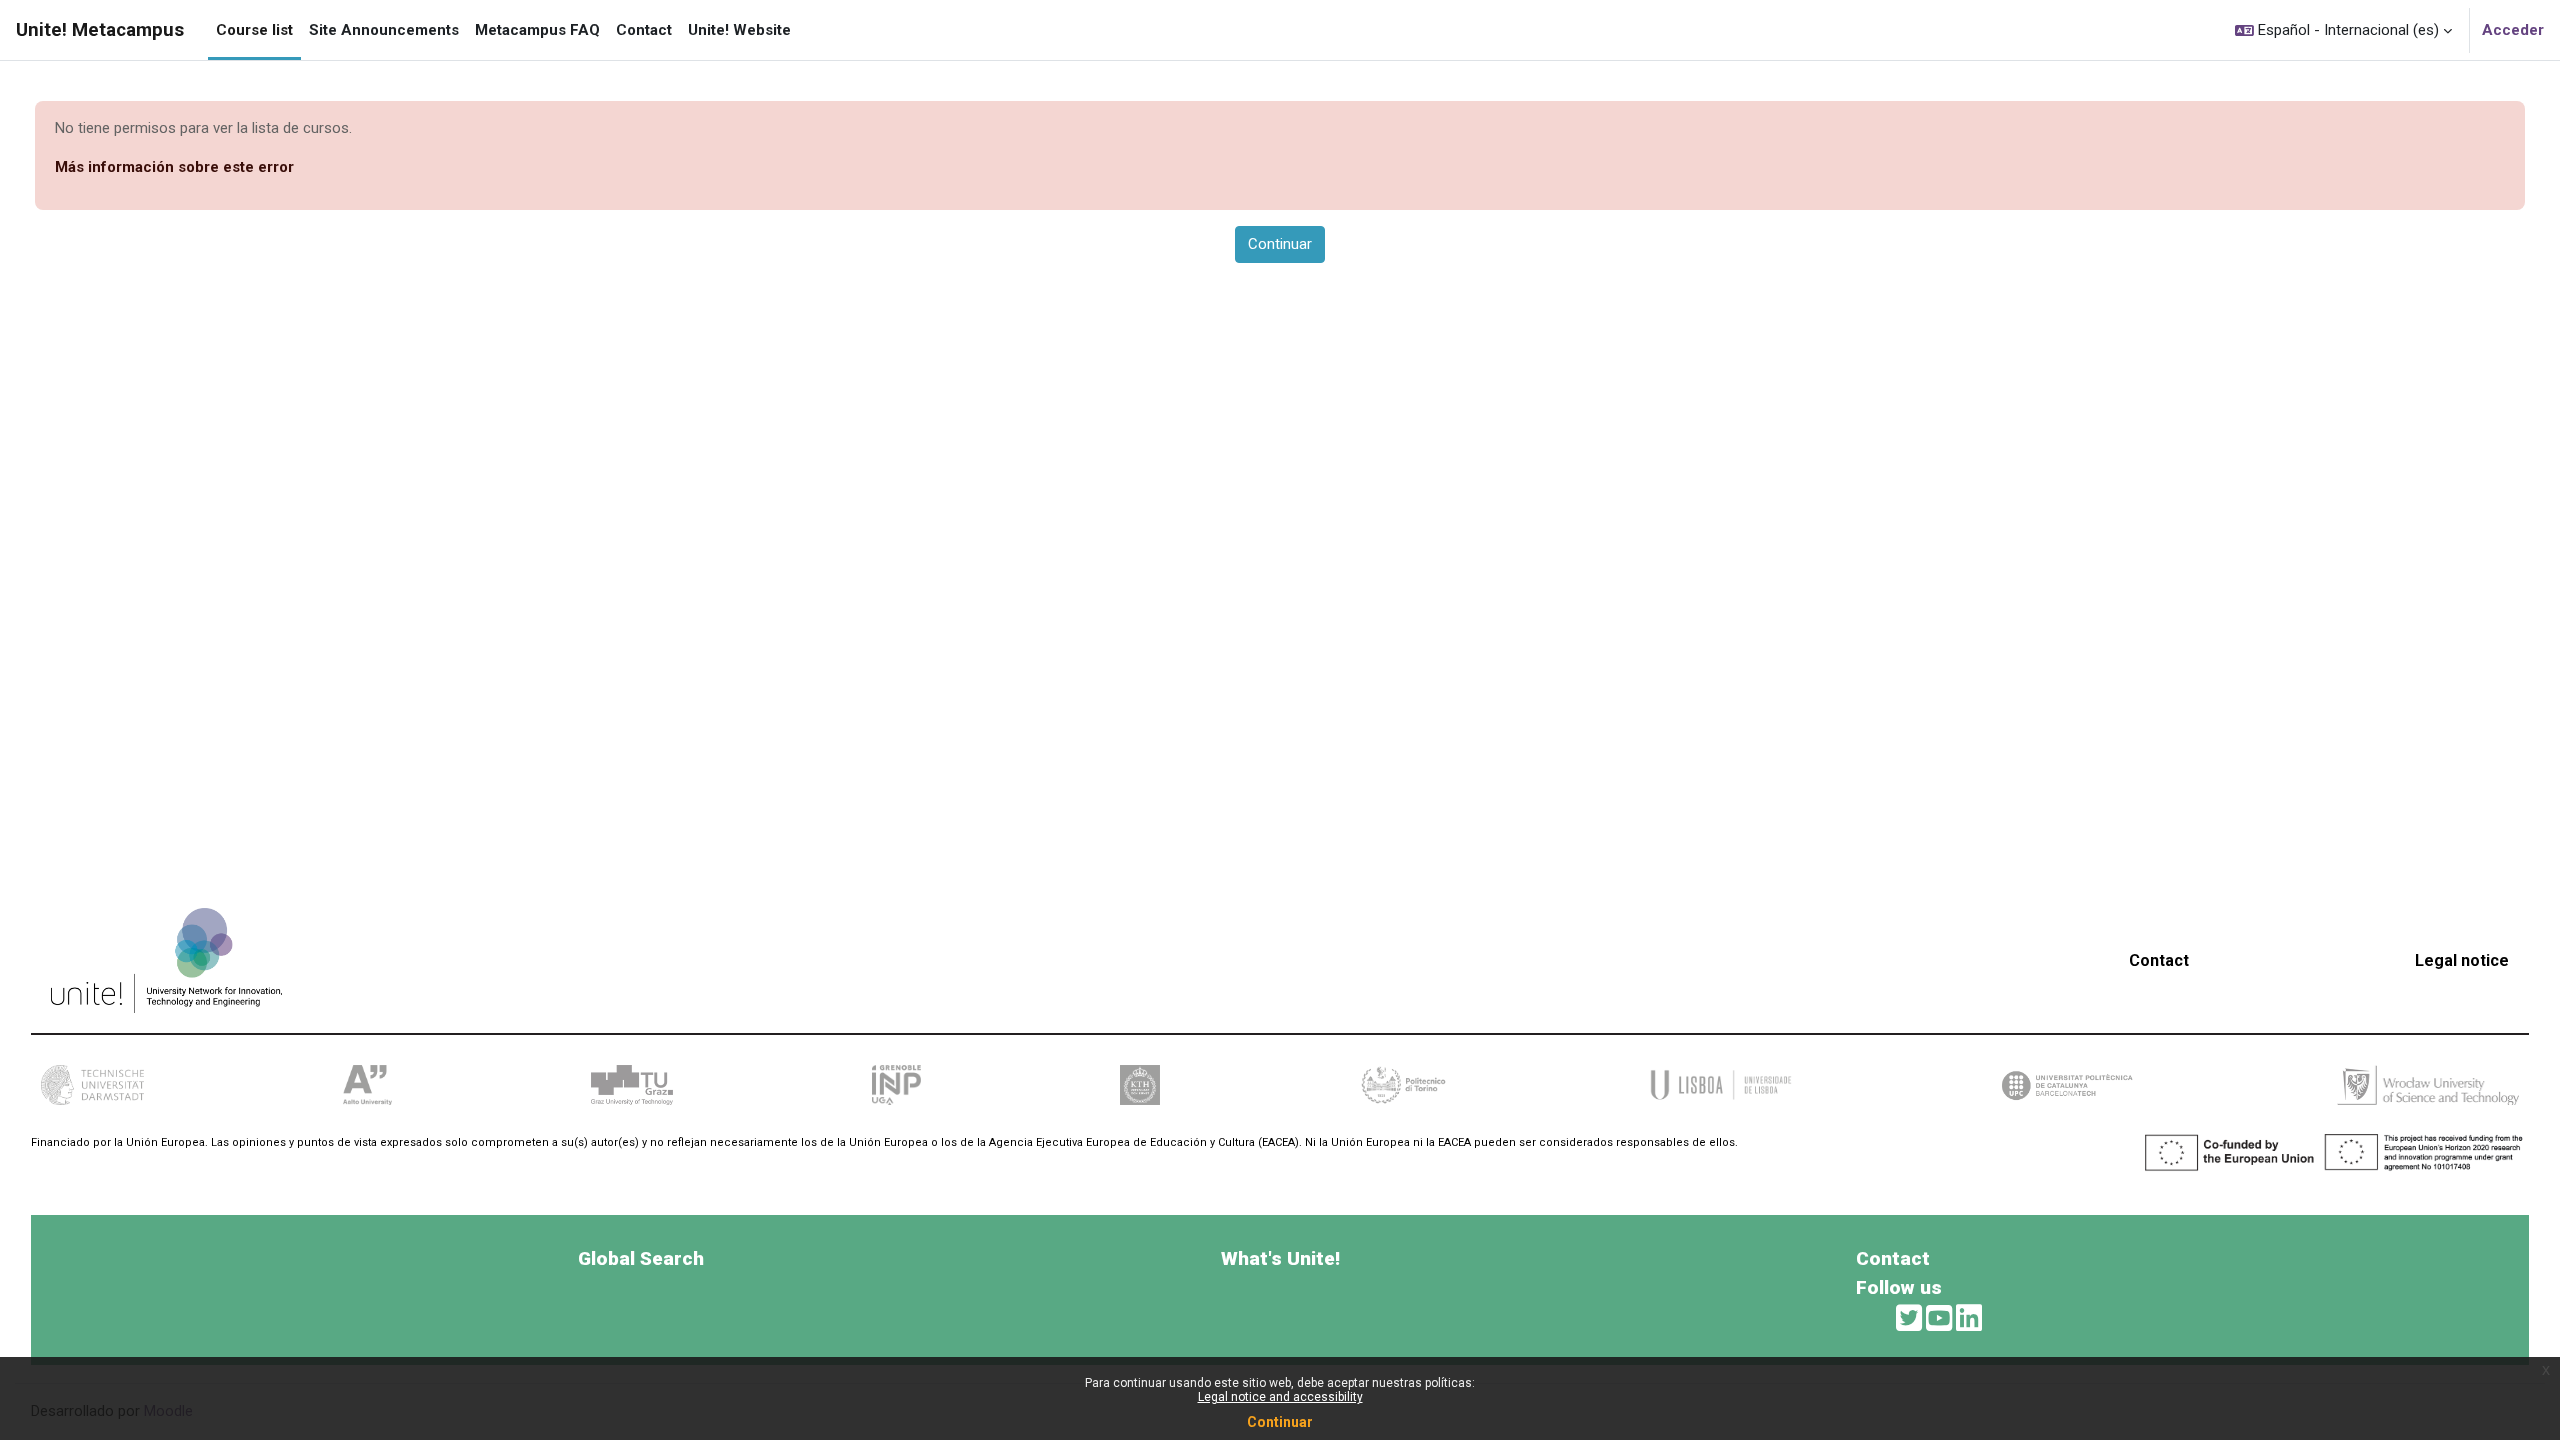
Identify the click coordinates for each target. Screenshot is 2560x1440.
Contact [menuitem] (644, 30)
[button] (2343, 30)
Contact (2159, 960)
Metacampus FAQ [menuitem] (537, 30)
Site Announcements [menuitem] (384, 30)
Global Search (641, 1258)
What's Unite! (1280, 1258)
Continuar (1280, 1422)
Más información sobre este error (174, 167)
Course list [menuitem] (254, 30)
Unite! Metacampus (100, 30)
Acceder (2513, 30)
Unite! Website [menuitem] (739, 30)
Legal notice (2462, 960)
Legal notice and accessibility (1280, 1397)
